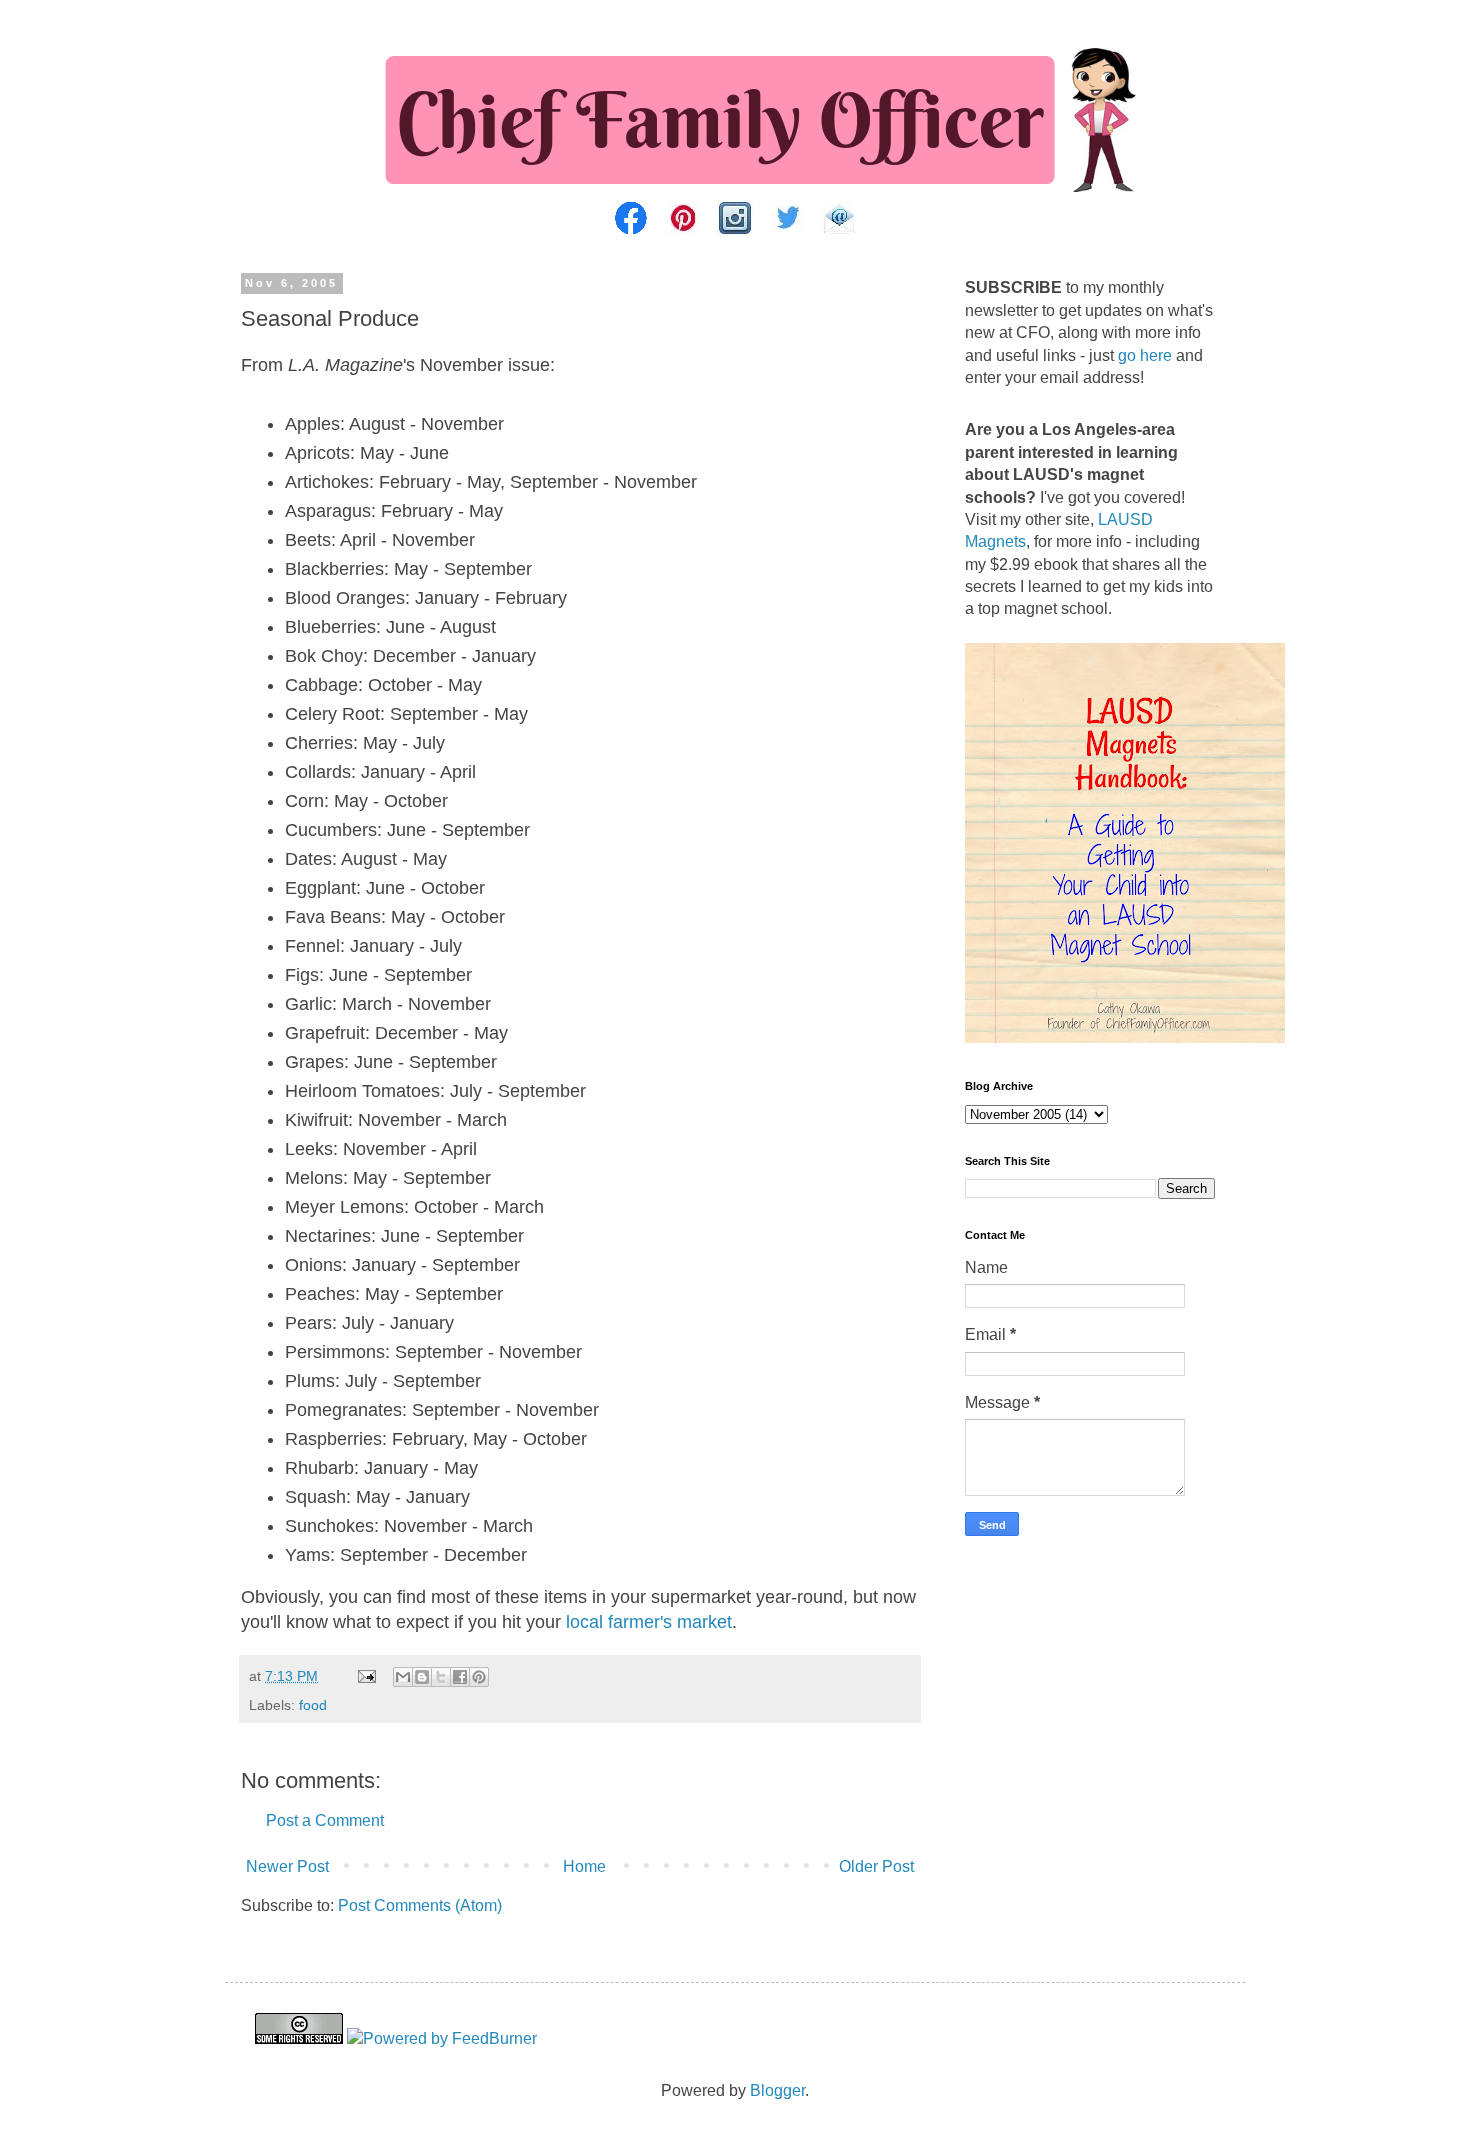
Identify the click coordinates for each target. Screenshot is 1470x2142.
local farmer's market (649, 1622)
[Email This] (403, 1677)
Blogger (777, 2090)
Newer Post (287, 1866)
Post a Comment (325, 1820)
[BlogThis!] (422, 1677)
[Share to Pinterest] (479, 1677)
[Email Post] (365, 1676)
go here (1145, 355)
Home (584, 1866)
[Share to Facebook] (460, 1677)
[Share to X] (441, 1677)
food (313, 1705)
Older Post (876, 1866)
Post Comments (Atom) (420, 1905)
